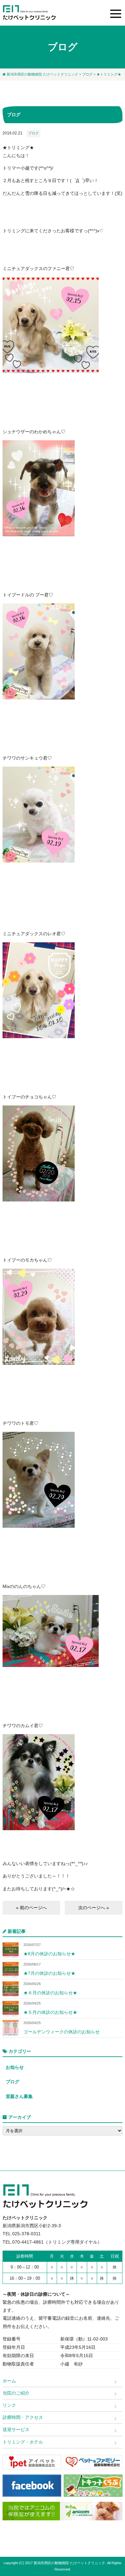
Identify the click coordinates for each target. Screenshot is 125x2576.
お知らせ (15, 2067)
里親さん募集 (19, 2096)
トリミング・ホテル (23, 2442)
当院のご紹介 (16, 2393)
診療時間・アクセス (23, 2417)
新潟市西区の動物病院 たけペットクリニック (42, 74)
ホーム (9, 2381)
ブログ (87, 74)
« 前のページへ (31, 1908)
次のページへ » (94, 1908)
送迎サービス (16, 2429)
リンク (9, 2405)
